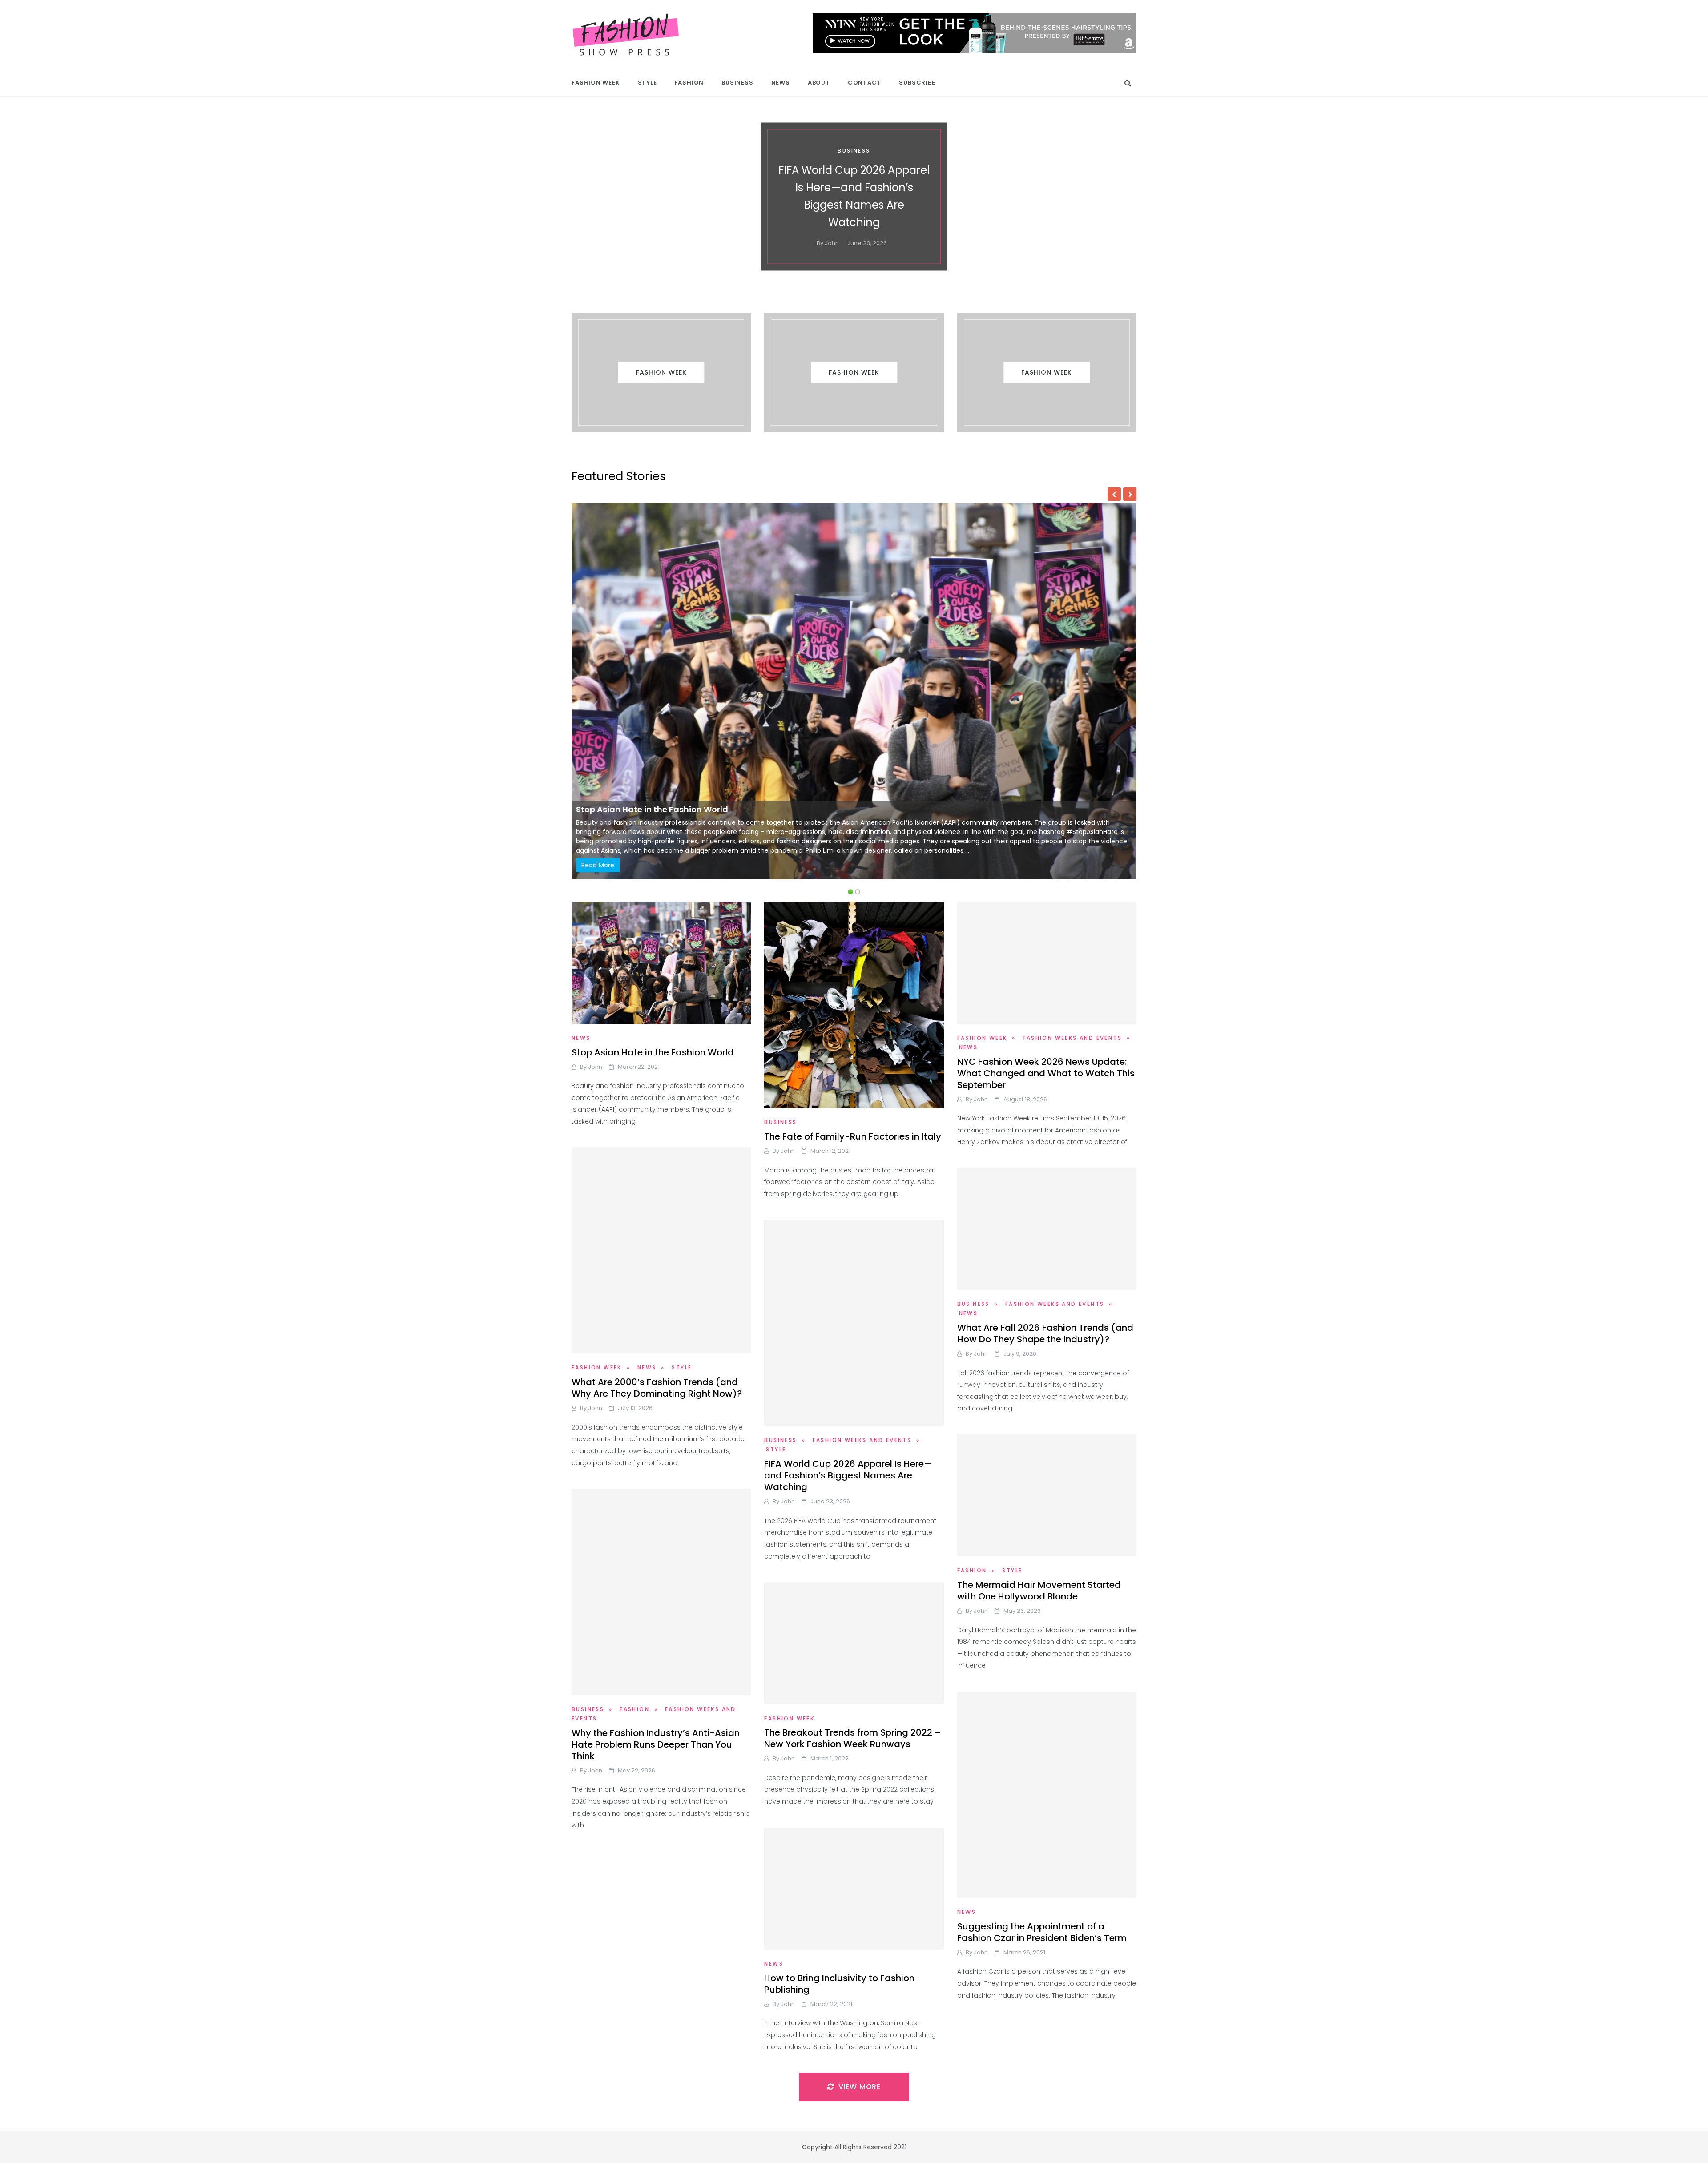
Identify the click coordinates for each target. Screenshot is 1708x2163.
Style (647, 83)
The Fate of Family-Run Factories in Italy (659, 809)
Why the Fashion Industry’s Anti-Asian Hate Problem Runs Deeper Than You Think (656, 1744)
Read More (598, 865)
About (819, 83)
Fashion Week (596, 83)
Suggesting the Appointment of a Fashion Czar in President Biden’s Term (1042, 1932)
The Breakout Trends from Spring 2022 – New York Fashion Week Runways (853, 1738)
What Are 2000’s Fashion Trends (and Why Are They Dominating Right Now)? (657, 1388)
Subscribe (917, 83)
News (781, 83)
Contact (865, 83)
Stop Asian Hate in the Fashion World (653, 1052)
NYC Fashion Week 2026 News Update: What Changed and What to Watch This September (1046, 1073)
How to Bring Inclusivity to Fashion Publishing (839, 1984)
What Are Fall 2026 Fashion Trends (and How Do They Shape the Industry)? (1045, 1333)
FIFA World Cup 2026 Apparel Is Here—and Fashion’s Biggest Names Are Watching (848, 1475)
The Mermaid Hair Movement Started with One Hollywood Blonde (854, 196)
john (833, 234)
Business (737, 83)
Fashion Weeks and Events (1072, 1038)
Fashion (689, 83)
